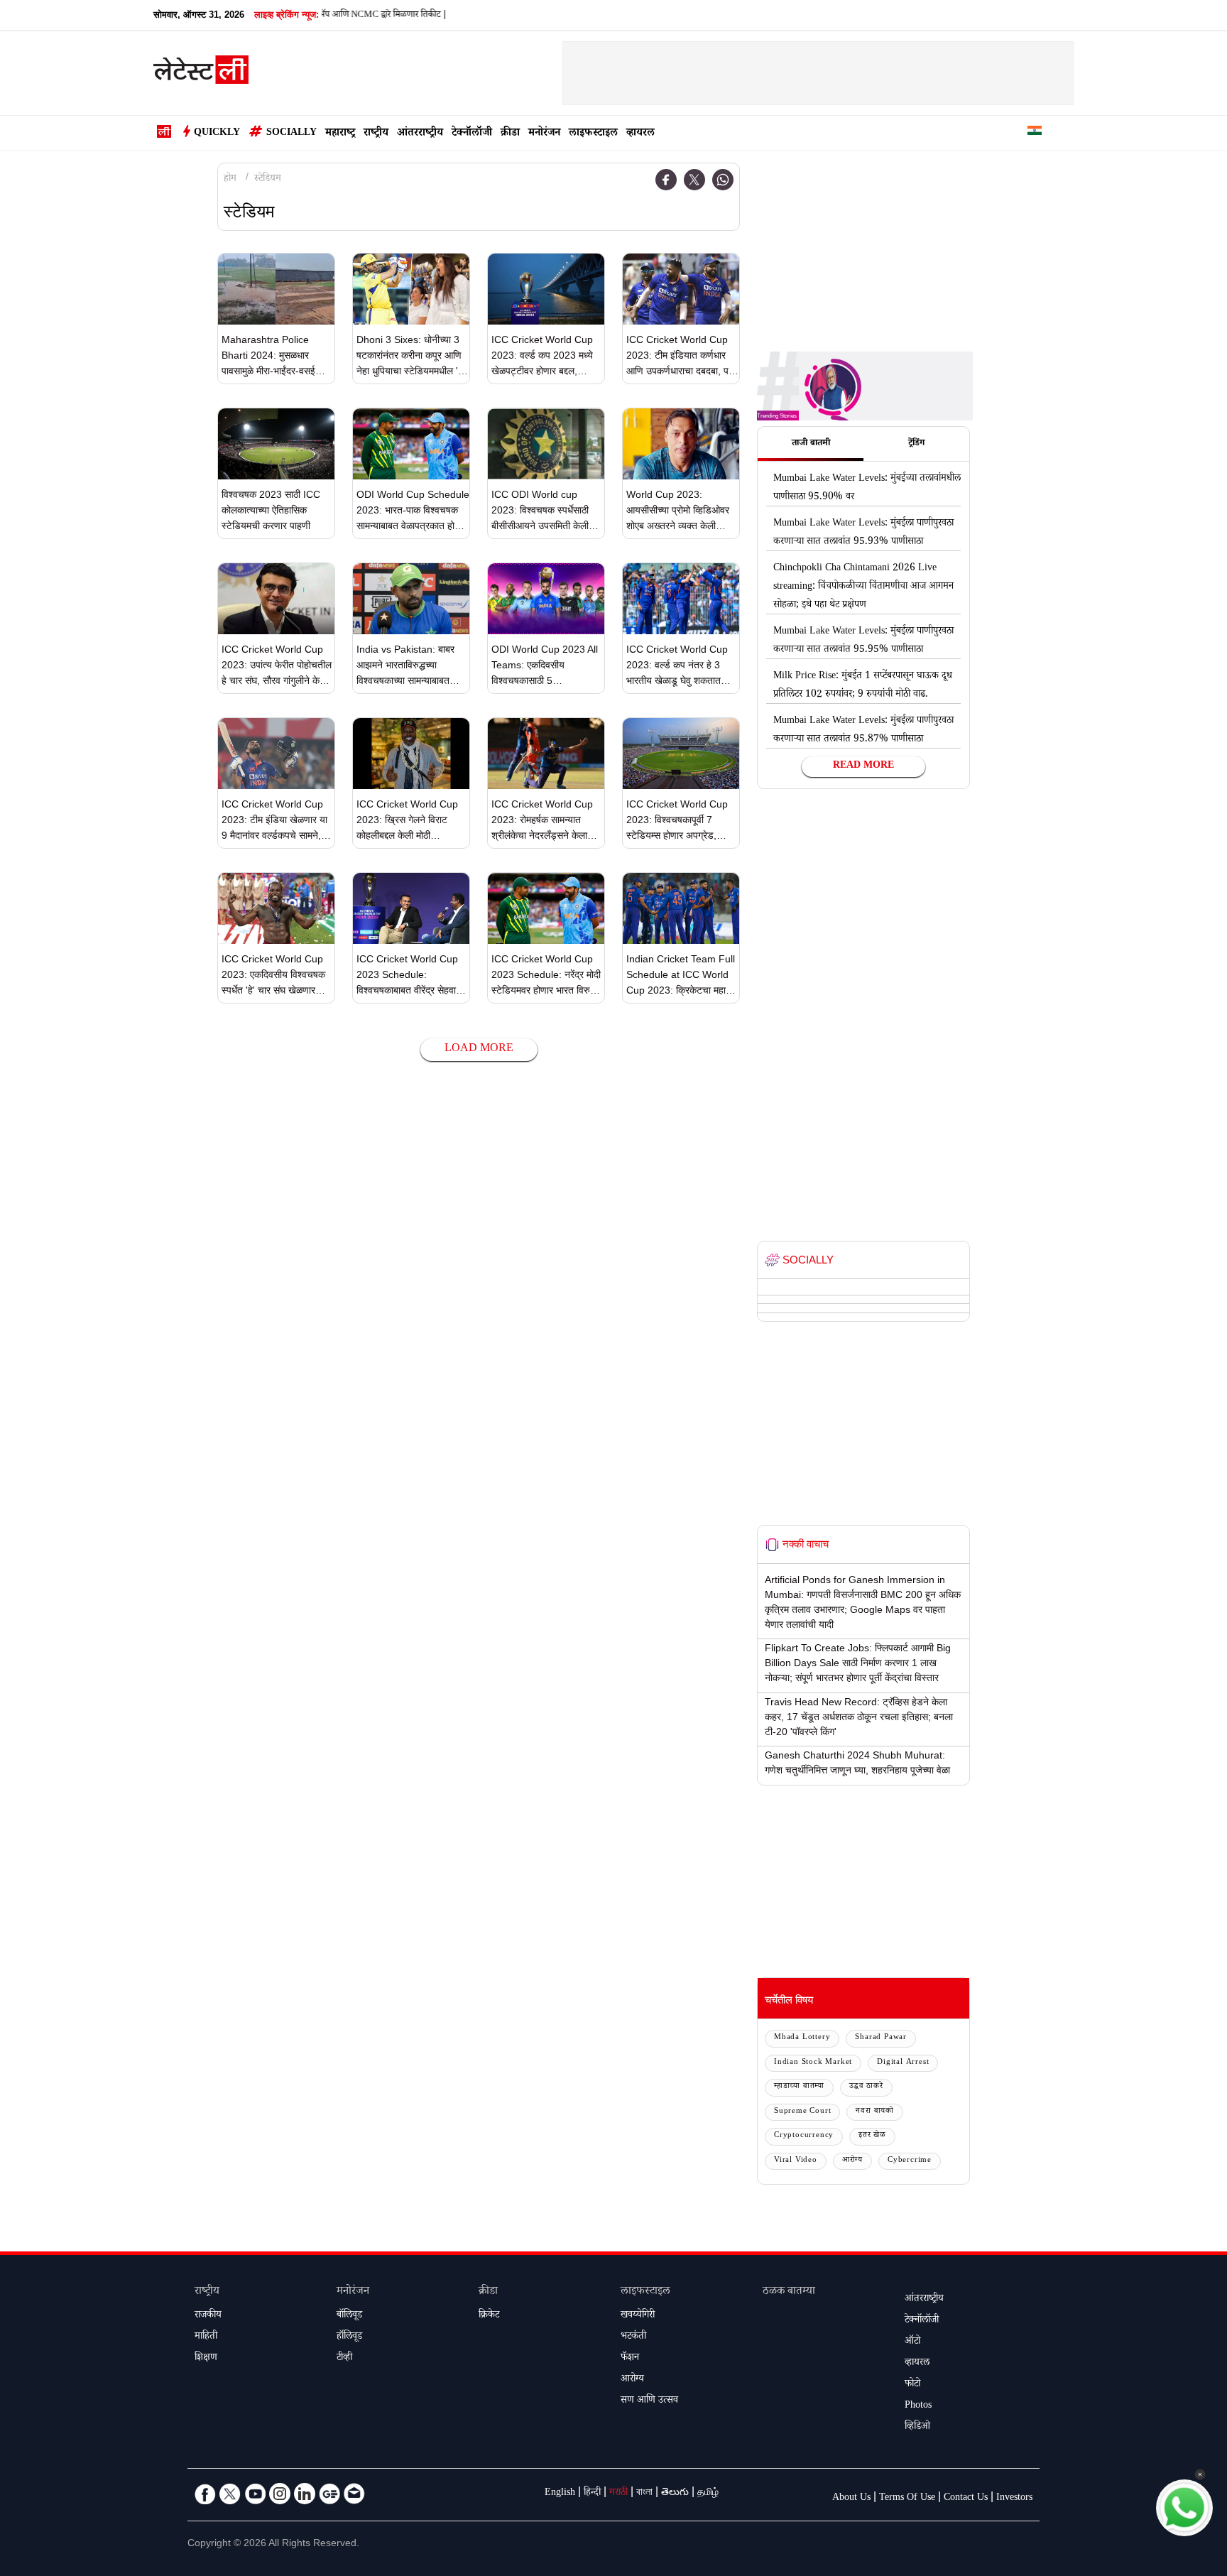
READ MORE (863, 766)
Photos (918, 2406)
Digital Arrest (903, 2063)
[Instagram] (280, 2494)
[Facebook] (666, 180)
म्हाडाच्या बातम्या (799, 2087)
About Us (851, 2499)
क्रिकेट (489, 2316)
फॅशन (630, 2359)
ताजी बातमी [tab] (811, 444)
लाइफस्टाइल (593, 134)
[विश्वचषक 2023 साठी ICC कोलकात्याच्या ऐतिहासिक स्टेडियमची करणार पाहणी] (276, 444)
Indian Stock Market (813, 2063)
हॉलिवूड (349, 2337)
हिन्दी (592, 2494)
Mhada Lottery (802, 2038)
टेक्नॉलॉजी (472, 134)
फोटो (912, 2385)
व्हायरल (640, 134)
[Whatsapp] (723, 180)
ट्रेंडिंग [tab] (916, 444)
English (560, 2494)
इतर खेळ (872, 2136)
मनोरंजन (544, 134)
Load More (479, 1049)
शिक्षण (206, 2359)
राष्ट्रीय (376, 134)
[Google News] (329, 2494)
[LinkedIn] (305, 2494)
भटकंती (633, 2337)
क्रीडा (510, 134)
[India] (1035, 133)
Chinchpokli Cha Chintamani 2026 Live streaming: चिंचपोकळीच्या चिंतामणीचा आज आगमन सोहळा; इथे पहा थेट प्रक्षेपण (863, 587)
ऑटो (912, 2342)
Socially (291, 134)
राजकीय (208, 2316)
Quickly (217, 134)
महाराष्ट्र (340, 134)
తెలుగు (675, 2494)
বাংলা (644, 2494)
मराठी (618, 2494)
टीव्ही (344, 2359)
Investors (1014, 2499)
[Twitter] (694, 180)
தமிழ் (708, 2494)
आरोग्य (852, 2161)
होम (230, 180)
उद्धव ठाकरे (866, 2087)
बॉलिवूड (349, 2316)
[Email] (354, 2494)
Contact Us (966, 2499)
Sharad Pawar (881, 2038)
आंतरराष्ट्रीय (420, 134)
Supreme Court (802, 2112)
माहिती (206, 2337)
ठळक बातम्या (789, 2292)
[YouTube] (255, 2494)
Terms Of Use (907, 2499)
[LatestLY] (201, 74)
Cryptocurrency (804, 2136)
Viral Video (796, 2161)
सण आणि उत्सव (649, 2401)
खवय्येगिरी (638, 2316)
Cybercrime (910, 2161)
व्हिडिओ (917, 2428)
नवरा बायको (875, 2112)
